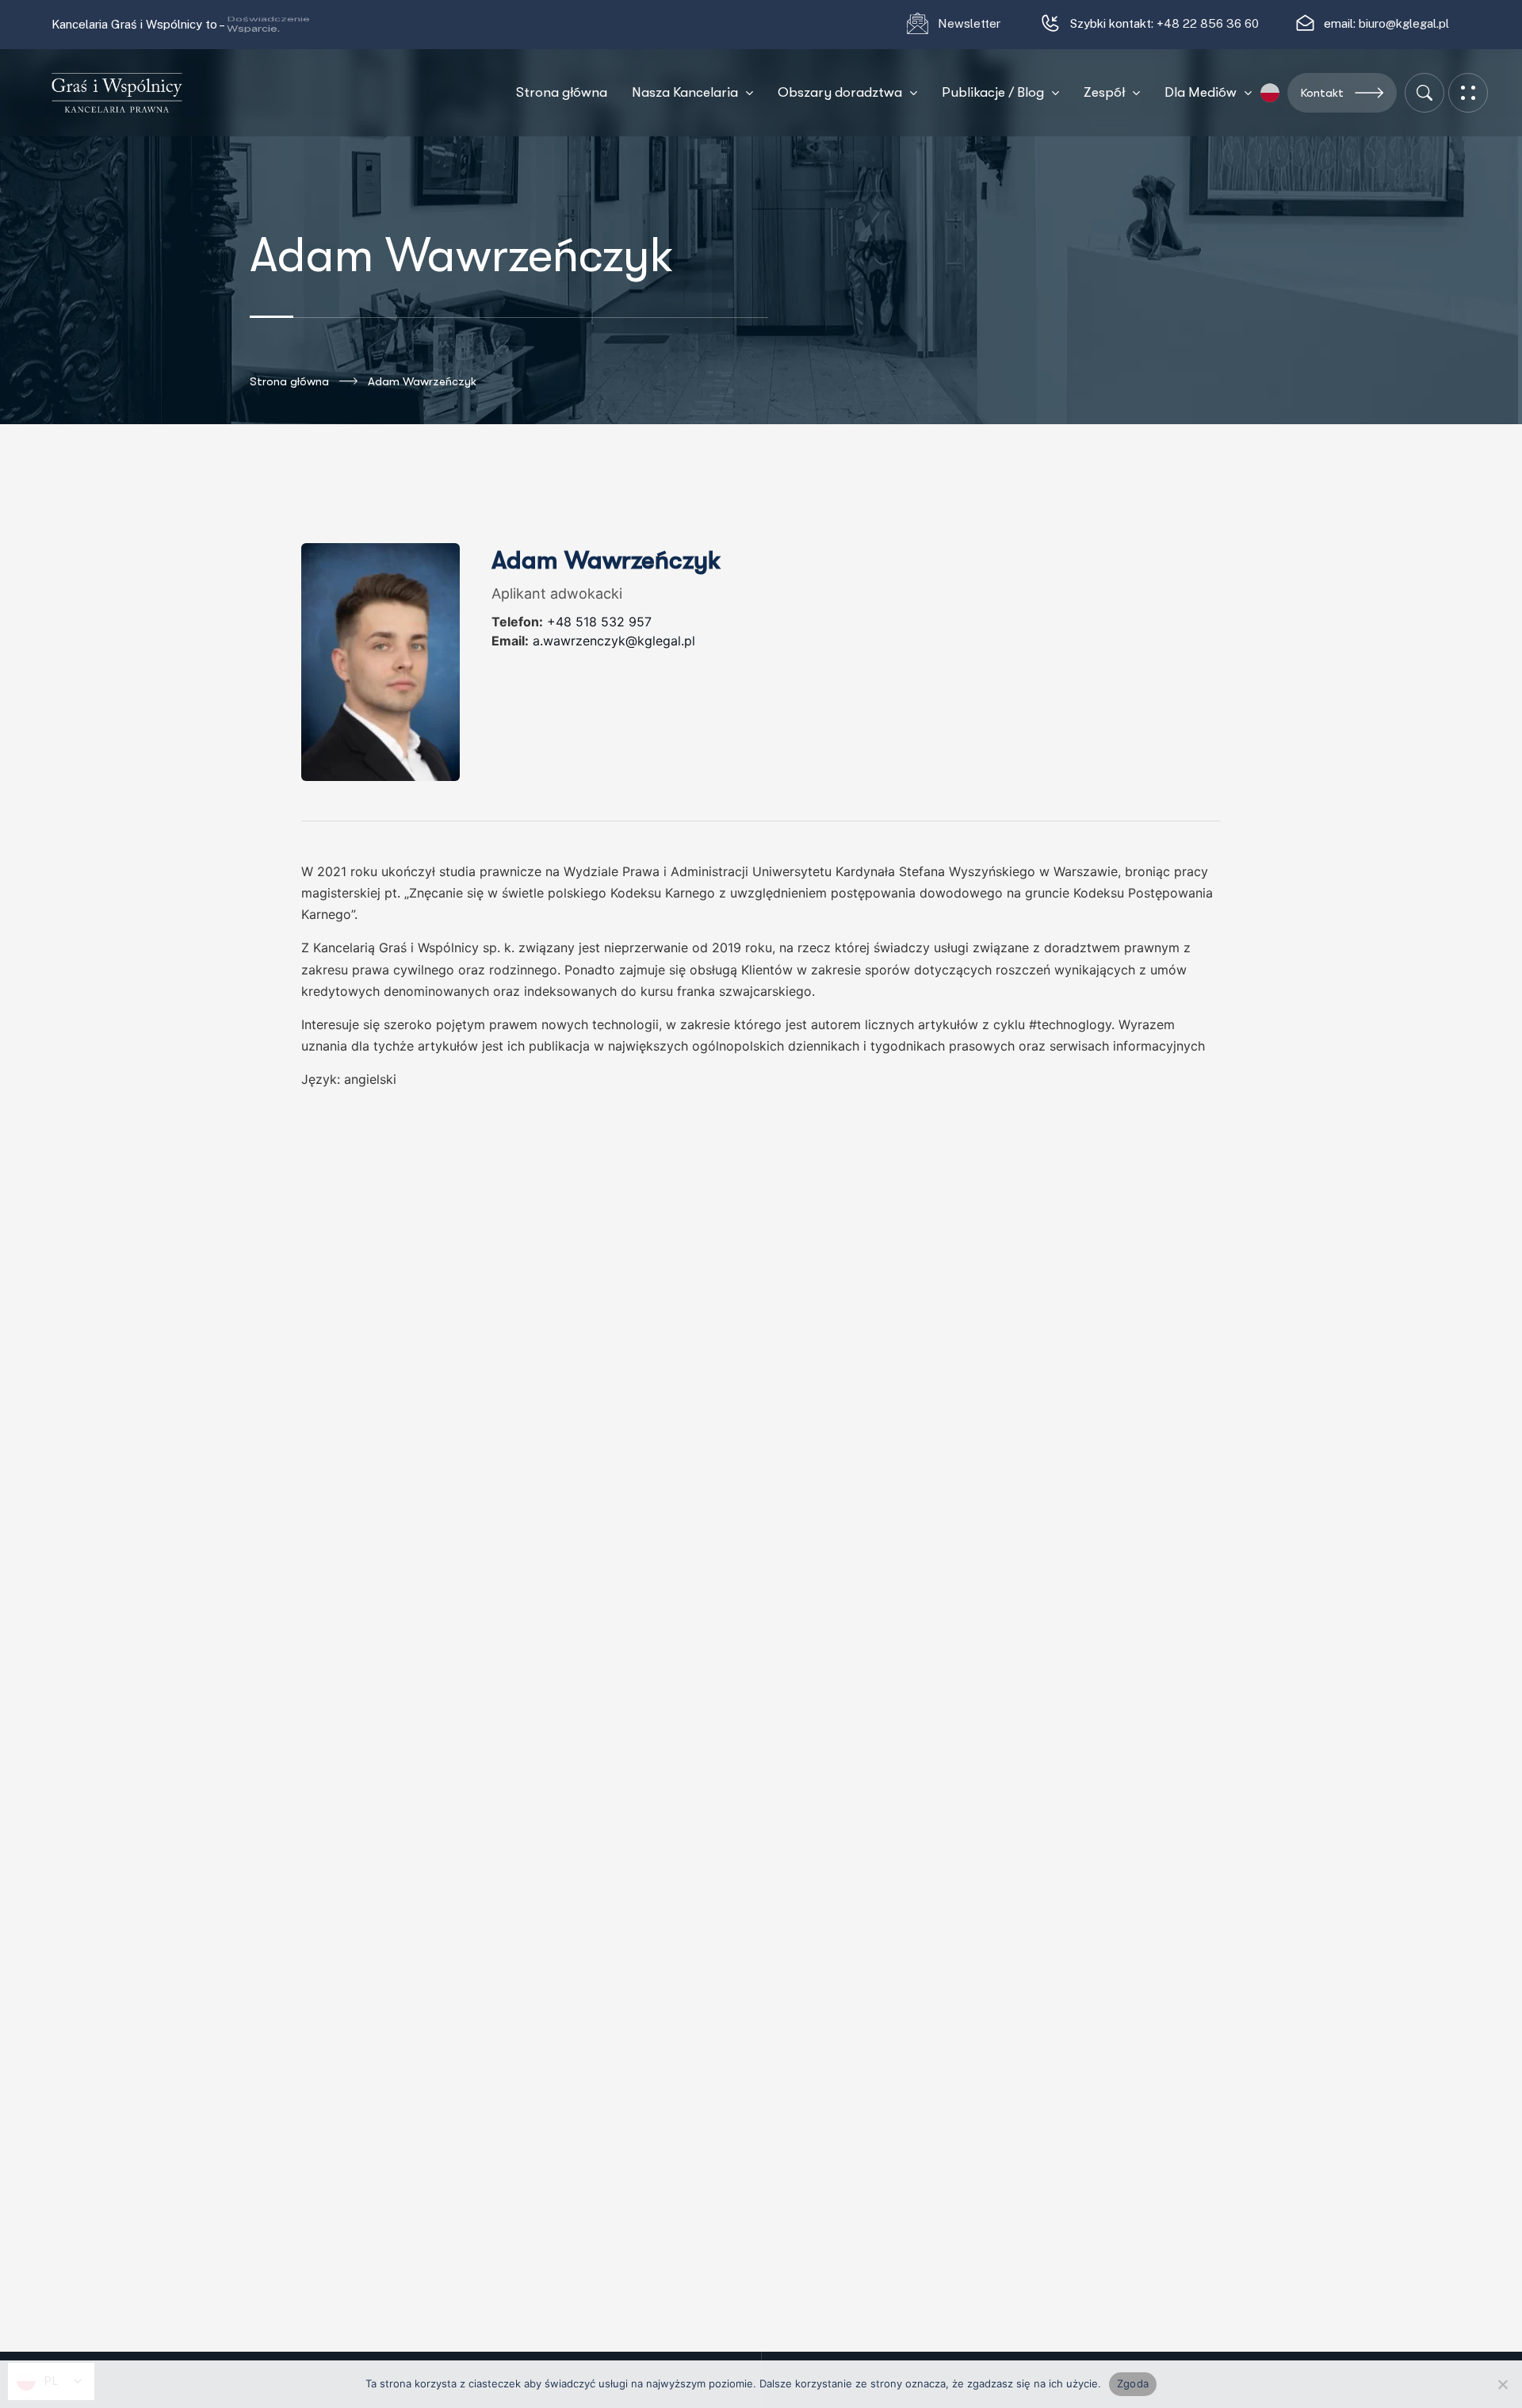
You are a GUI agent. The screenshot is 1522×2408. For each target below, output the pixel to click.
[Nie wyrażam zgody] (1502, 2384)
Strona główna (289, 381)
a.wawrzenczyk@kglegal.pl (614, 641)
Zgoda (1133, 2383)
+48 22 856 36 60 (1208, 23)
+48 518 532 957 (599, 622)
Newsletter (971, 23)
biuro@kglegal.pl (1404, 23)
